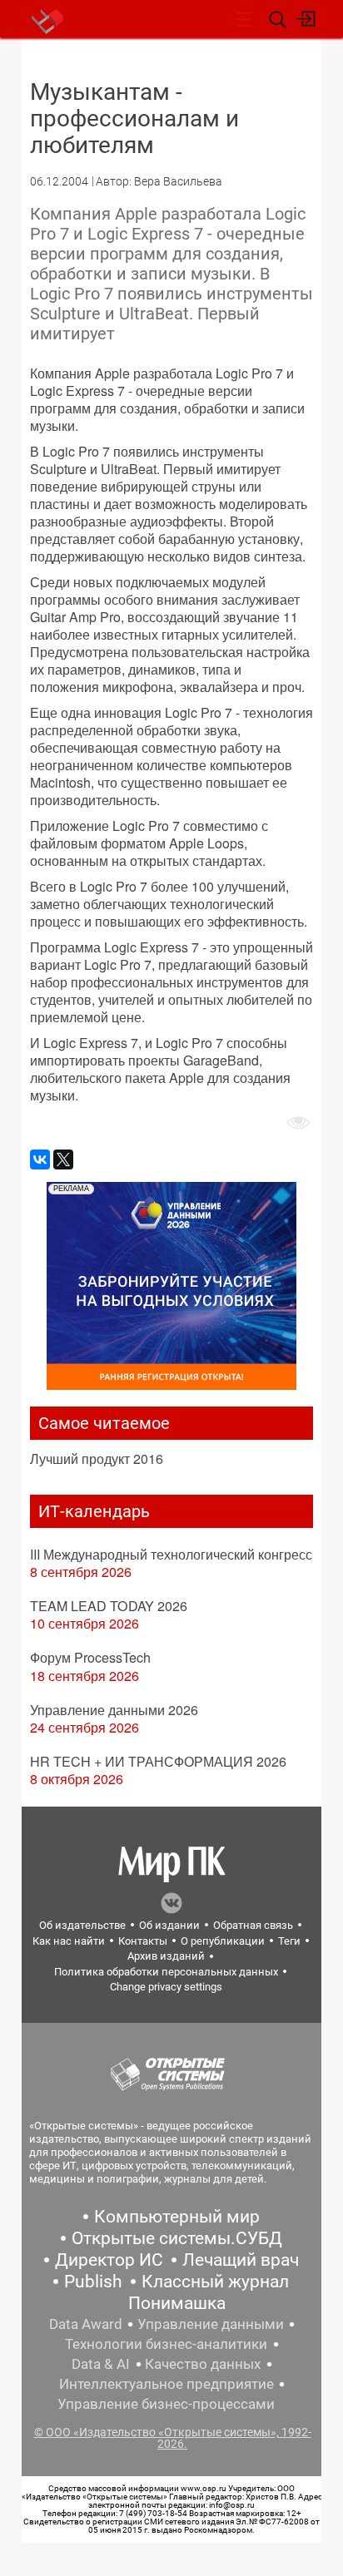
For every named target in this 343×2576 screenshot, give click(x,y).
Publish (93, 2282)
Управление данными (211, 2324)
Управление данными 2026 (114, 1710)
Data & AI (101, 2364)
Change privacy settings (166, 1987)
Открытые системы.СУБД (177, 2238)
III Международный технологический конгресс (171, 1554)
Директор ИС (109, 2260)
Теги (289, 1941)
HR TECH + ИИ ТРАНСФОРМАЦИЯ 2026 (158, 1761)
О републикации (223, 1941)
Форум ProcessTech (90, 1657)
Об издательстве (82, 1925)
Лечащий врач (241, 2260)
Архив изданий (166, 1956)
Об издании (169, 1925)
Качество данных (203, 2364)
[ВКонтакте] (40, 1159)
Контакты (143, 1941)
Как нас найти (69, 1941)
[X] (63, 1159)
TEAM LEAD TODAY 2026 (109, 1606)
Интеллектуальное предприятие (167, 2384)
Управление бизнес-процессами (166, 2404)
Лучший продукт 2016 (97, 1459)
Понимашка (177, 2303)
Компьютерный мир (177, 2217)
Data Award (86, 2324)
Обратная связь (253, 1925)
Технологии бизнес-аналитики (166, 2344)
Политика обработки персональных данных (166, 1972)
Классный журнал (215, 2282)
